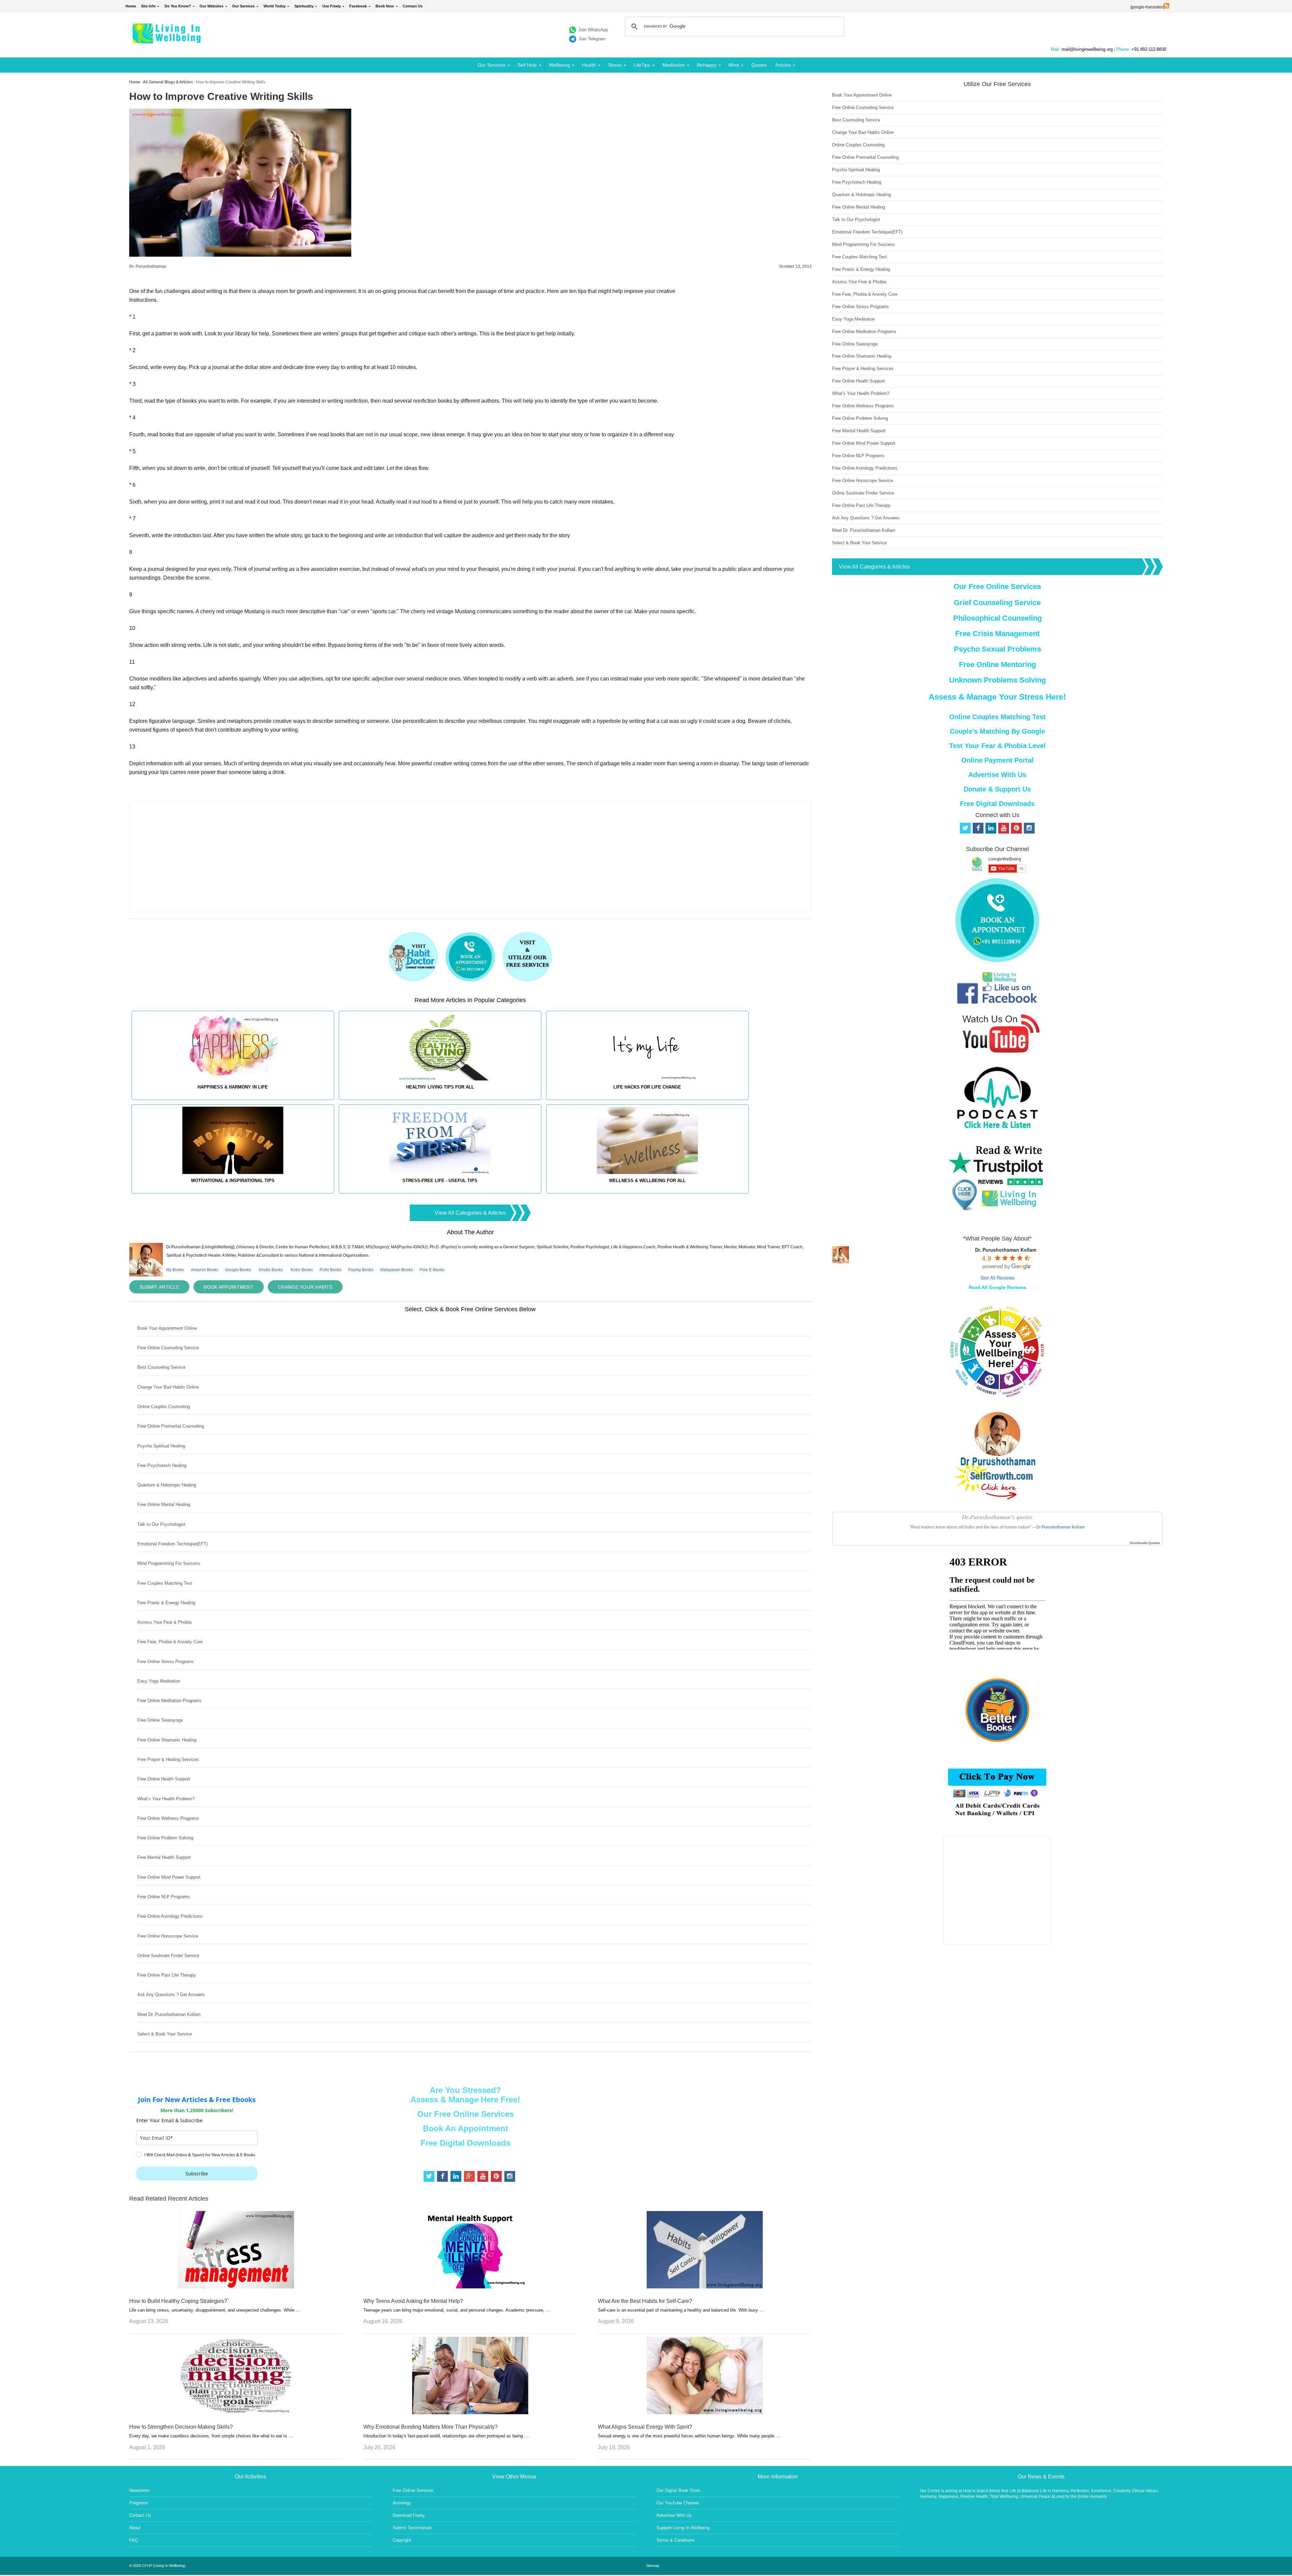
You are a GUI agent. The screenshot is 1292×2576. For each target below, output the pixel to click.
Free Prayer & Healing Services (168, 1759)
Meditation (674, 65)
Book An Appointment (465, 2128)
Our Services (243, 6)
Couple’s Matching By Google (997, 731)
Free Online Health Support (164, 1779)
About (135, 2528)
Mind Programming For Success (169, 1563)
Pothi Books (331, 1270)
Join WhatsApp (593, 30)
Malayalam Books (397, 1270)
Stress (615, 65)
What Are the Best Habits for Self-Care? (645, 2301)
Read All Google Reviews (997, 1287)
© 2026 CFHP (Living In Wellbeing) (157, 2566)
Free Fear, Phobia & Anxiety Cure (170, 1642)
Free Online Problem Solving (165, 1838)
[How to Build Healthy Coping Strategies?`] (236, 2287)
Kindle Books (271, 1270)
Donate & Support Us (997, 789)
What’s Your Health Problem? (166, 1799)
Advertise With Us (997, 775)
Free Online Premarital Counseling (171, 1426)
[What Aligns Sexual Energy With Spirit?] (705, 2412)
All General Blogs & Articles (168, 82)
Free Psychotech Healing (162, 1465)
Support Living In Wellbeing (683, 2528)
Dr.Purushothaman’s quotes (997, 1517)
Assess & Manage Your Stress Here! (997, 697)
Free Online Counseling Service (168, 1348)
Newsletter (139, 2490)
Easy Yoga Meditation (159, 1681)
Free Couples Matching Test (165, 1583)
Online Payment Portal (997, 760)
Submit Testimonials (412, 2528)
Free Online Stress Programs (166, 1662)
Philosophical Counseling (997, 618)
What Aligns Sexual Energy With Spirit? (645, 2427)
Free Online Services (413, 2490)
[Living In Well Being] (167, 39)
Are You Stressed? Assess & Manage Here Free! (465, 2095)
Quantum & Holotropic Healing (167, 1485)
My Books (175, 1270)
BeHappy (707, 65)
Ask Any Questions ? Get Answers (171, 1995)
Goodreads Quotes (1145, 1543)
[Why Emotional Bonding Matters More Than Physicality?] (470, 2412)
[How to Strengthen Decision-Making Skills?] (236, 2412)
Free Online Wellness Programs (168, 1818)
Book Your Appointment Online (167, 1328)
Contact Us (413, 6)
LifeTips (642, 65)
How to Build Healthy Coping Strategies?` (179, 2301)
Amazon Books (205, 1270)
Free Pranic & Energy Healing (166, 1603)
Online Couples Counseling (164, 1407)
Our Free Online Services (465, 2114)
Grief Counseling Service (997, 603)
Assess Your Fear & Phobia (164, 1622)
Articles (783, 65)
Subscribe (197, 2174)
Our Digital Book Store (678, 2490)
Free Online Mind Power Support (169, 1877)
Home (131, 6)
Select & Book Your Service (165, 2034)
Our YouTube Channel (678, 2503)
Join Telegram (592, 39)
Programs (139, 2503)
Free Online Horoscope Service (168, 1936)
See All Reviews (997, 1278)
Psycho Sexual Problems (997, 649)
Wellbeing (560, 65)
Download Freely (409, 2515)
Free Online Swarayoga (160, 1720)
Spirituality (304, 6)
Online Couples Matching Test (997, 717)
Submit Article (159, 1287)
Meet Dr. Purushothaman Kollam (169, 2014)
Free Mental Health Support (164, 1857)
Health (589, 65)
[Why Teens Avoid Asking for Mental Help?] (470, 2287)
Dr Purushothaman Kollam (1061, 1527)
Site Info (148, 6)
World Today (275, 6)
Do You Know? (178, 6)
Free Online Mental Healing (164, 1504)
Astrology (402, 2503)
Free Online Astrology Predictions (170, 1916)
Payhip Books (361, 1270)
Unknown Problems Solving (997, 680)
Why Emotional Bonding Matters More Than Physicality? (430, 2427)
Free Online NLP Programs (164, 1897)
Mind (734, 65)
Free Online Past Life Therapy (167, 1975)
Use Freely (332, 6)
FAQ (134, 2540)
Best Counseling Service (161, 1367)
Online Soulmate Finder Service (168, 1956)
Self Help (527, 65)
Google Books (238, 1270)
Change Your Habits (305, 1287)
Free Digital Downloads (465, 2143)
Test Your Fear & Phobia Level (997, 746)
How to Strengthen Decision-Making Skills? (181, 2427)
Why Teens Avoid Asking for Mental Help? (413, 2301)
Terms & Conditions (676, 2540)
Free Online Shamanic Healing (167, 1740)
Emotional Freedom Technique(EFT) (172, 1544)
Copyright (402, 2540)
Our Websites (211, 6)
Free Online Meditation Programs (169, 1701)
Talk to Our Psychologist (161, 1524)
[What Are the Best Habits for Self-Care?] (705, 2287)
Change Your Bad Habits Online (168, 1387)
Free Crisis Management (997, 634)
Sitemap (653, 2566)
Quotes (759, 65)
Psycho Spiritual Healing (161, 1446)
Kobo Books (302, 1270)
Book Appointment (229, 1287)
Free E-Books (432, 1270)
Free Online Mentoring (997, 665)
